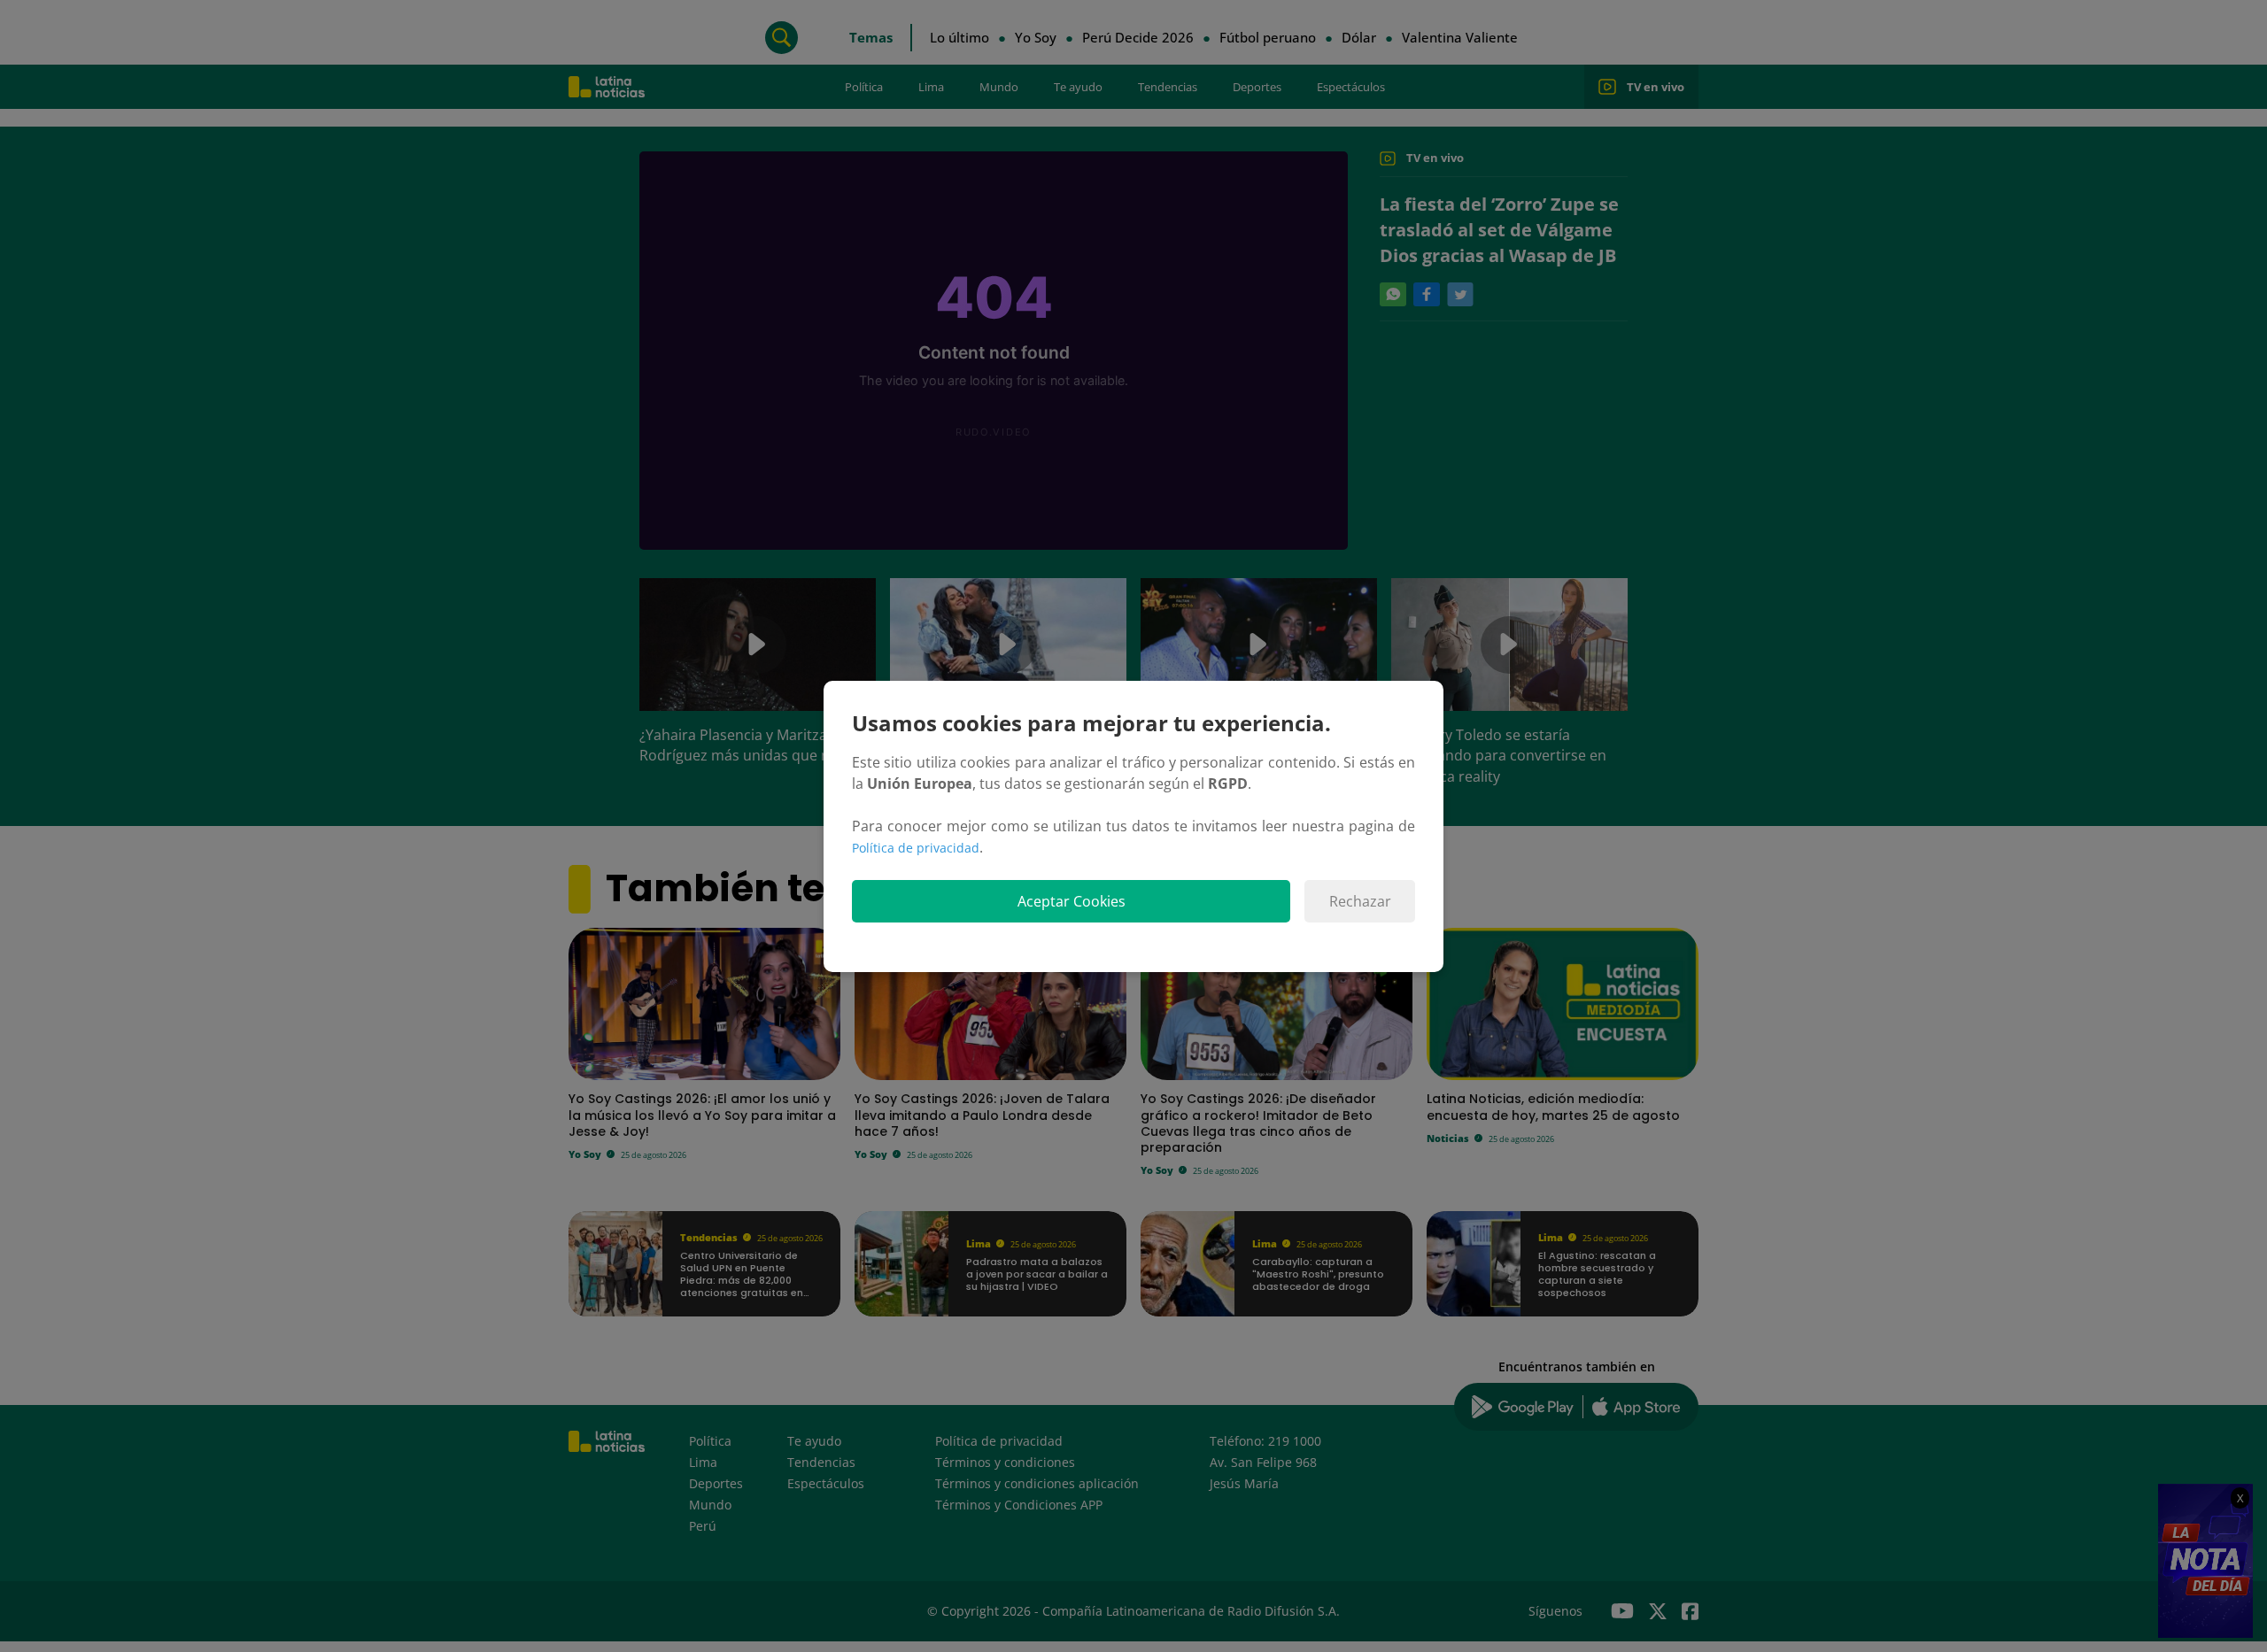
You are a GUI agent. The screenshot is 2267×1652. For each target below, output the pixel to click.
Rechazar (1360, 901)
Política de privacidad (916, 848)
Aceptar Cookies (1072, 901)
